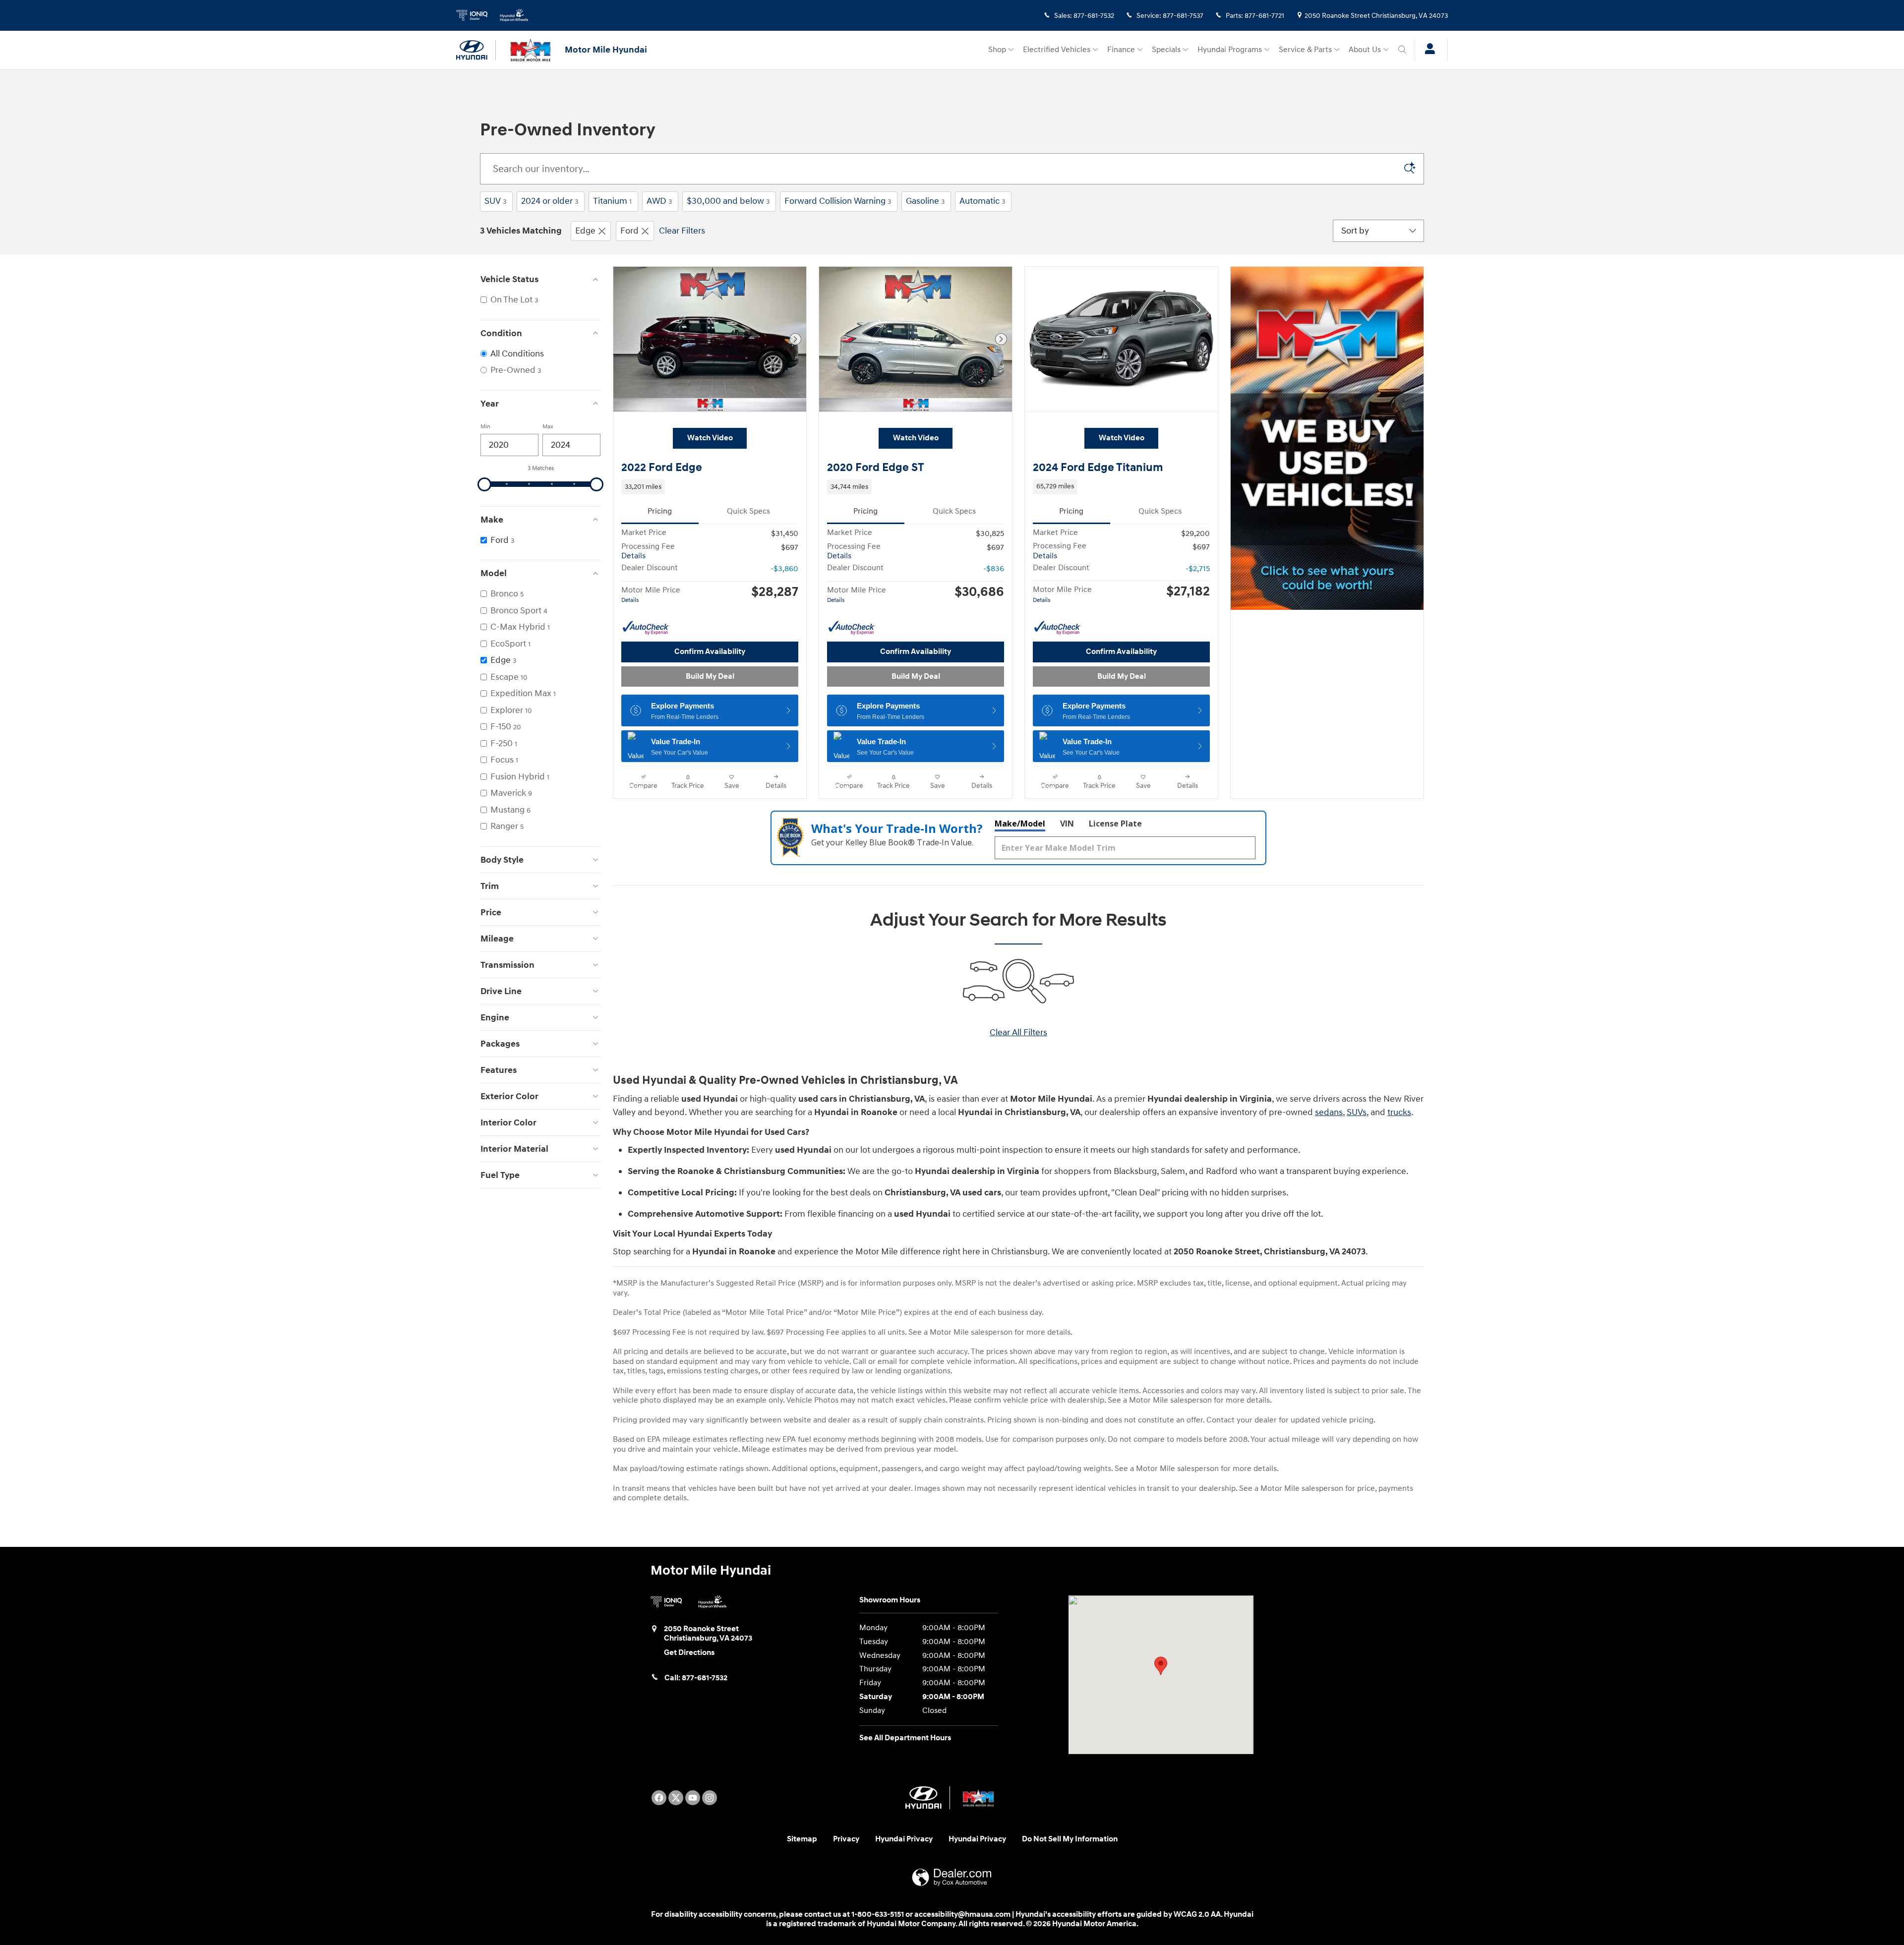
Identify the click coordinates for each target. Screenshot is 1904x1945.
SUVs (1357, 1112)
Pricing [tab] (660, 511)
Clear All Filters (1018, 1032)
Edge (585, 231)
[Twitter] (676, 1798)
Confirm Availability (710, 652)
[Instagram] (710, 1798)
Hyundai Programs (1230, 50)
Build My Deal (710, 677)
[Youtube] (693, 1798)
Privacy (846, 1839)
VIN (1067, 824)
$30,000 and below (728, 201)
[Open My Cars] (1427, 50)
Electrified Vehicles (1057, 50)
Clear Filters (682, 231)
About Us (1365, 50)
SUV (495, 201)
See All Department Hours (905, 1738)
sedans (1329, 1112)
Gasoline (925, 201)
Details (633, 556)
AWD (659, 201)
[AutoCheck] (646, 628)
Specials (1166, 50)
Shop (997, 50)
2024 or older (550, 201)
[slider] (484, 484)
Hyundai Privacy (904, 1839)
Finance (1121, 50)
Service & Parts (1305, 50)
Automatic (982, 201)
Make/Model (1020, 824)
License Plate (1115, 824)
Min (485, 427)
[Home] (476, 50)
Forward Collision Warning (838, 201)
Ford (629, 231)
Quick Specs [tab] (748, 511)
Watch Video (710, 438)
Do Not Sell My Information (1070, 1839)
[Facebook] (659, 1798)
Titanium (612, 201)
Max (548, 427)
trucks (1399, 1112)
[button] (710, 487)
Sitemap (802, 1839)
